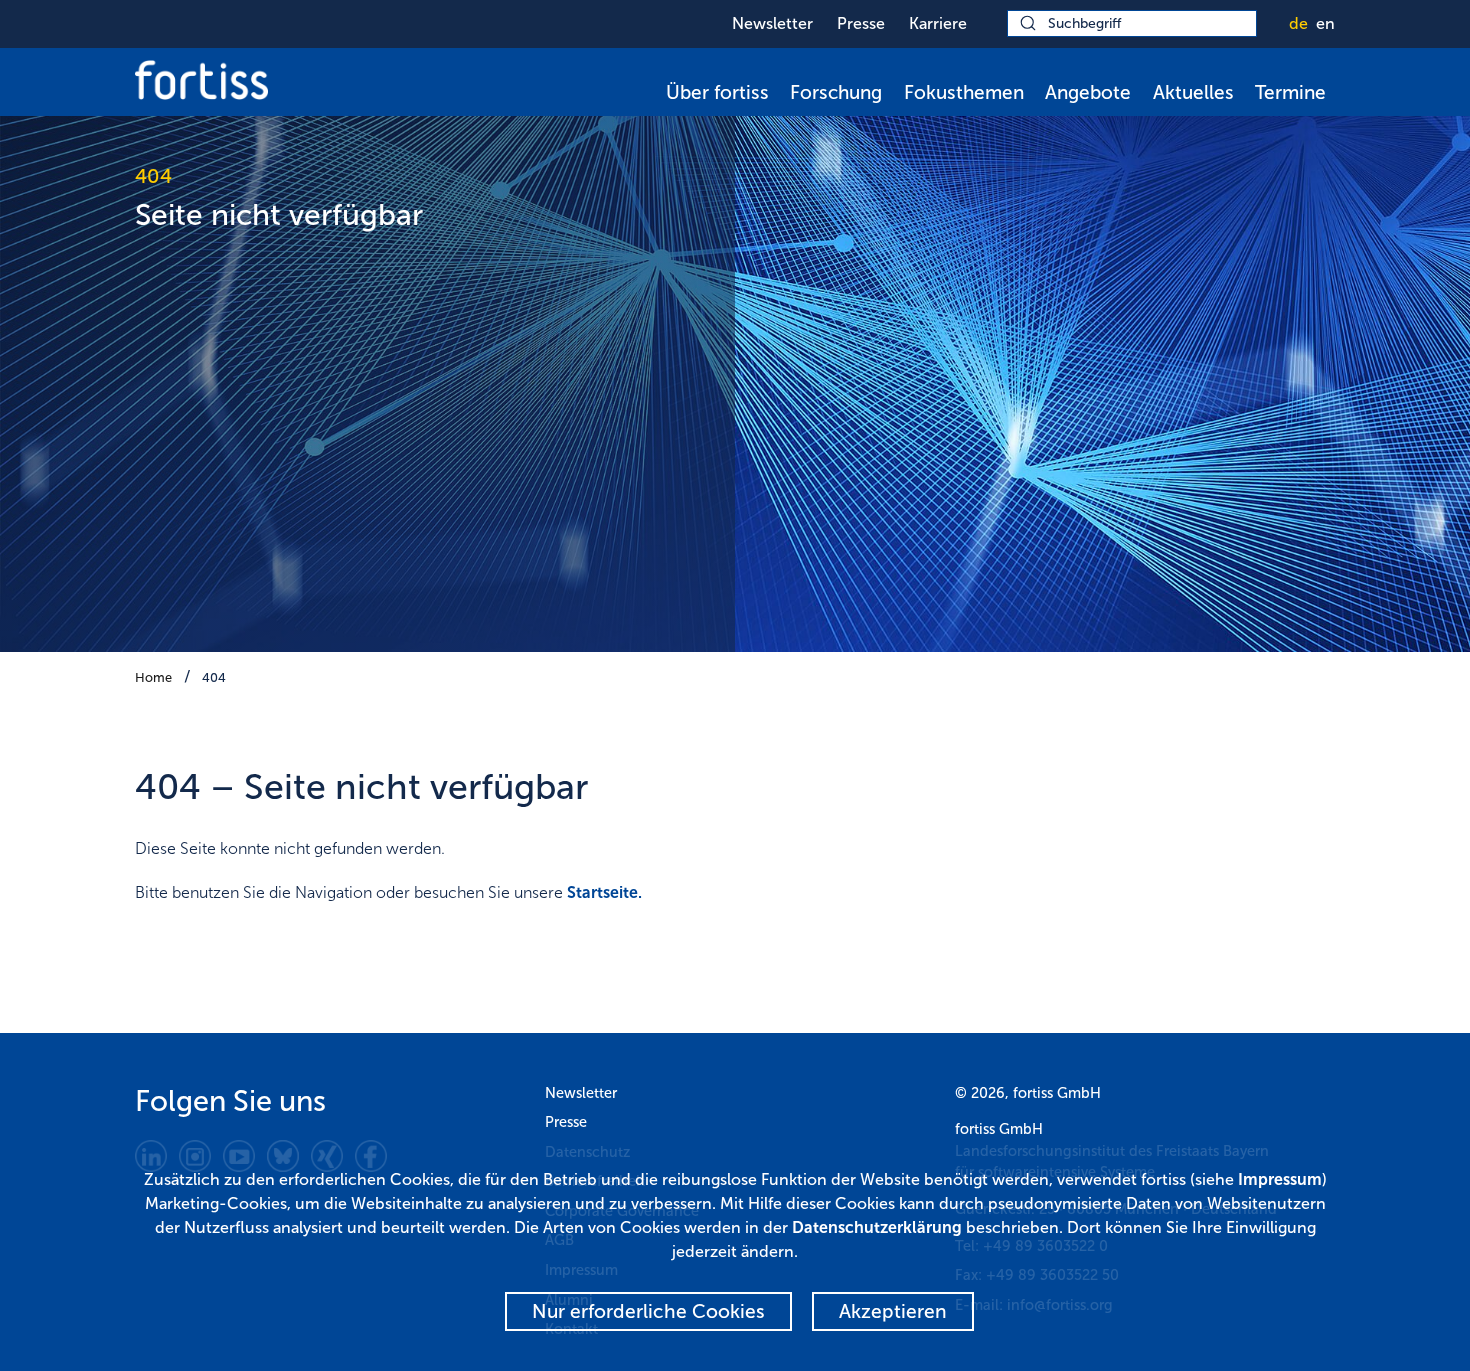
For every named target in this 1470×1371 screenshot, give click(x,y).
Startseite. (604, 892)
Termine (1290, 92)
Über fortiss (717, 92)
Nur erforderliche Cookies (648, 1311)
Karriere (938, 23)
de (1298, 23)
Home (153, 677)
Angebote (1088, 92)
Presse (861, 23)
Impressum (1280, 1179)
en (1325, 23)
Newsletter (772, 23)
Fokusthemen (964, 92)
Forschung (836, 92)
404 (214, 677)
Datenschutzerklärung (877, 1227)
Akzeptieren (893, 1311)
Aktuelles (1193, 92)
